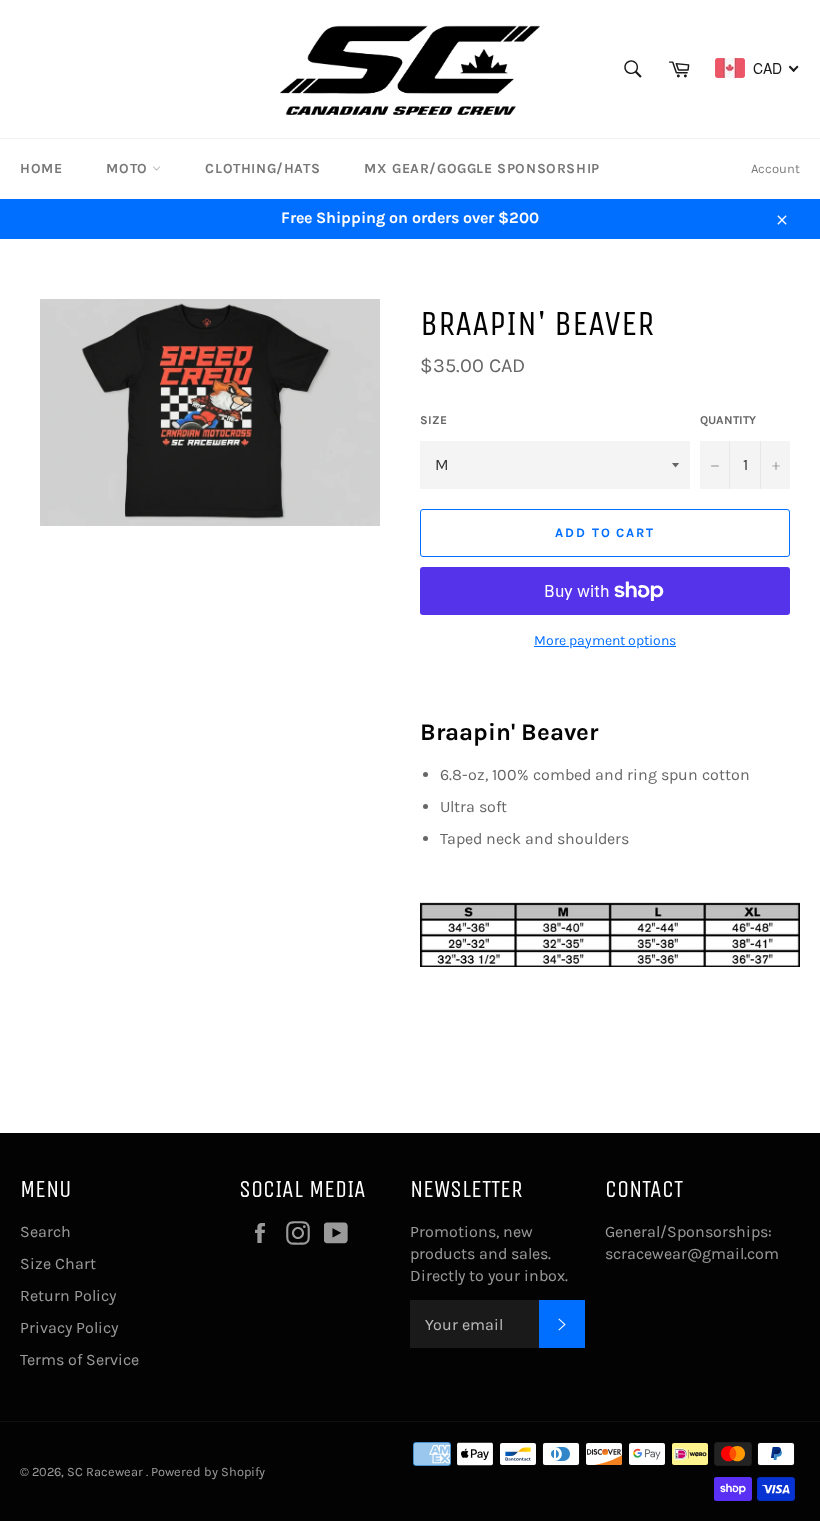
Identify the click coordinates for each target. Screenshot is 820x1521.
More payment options (605, 640)
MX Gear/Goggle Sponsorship (482, 168)
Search (45, 1231)
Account (775, 168)
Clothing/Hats (262, 168)
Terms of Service (79, 1359)
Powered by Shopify (208, 1471)
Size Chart (58, 1263)
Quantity (728, 420)
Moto (129, 168)
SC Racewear (106, 1471)
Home (41, 168)
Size (433, 420)
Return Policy (68, 1295)
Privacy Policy (69, 1327)
